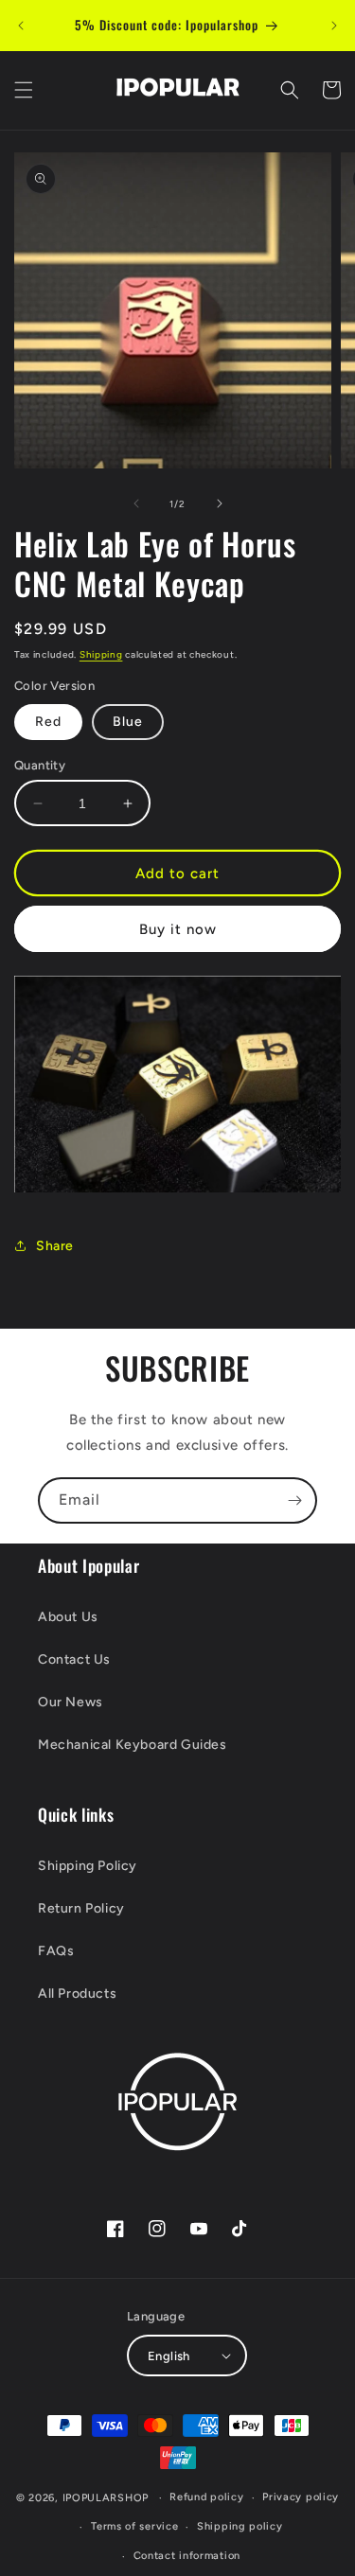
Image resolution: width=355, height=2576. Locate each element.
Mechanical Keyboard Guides (133, 1745)
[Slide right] (220, 503)
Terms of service (134, 2526)
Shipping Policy (88, 1866)
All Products (77, 1994)
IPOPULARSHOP (106, 2498)
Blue (128, 722)
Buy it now (178, 929)
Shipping (101, 654)
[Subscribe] (294, 1500)
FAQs (56, 1951)
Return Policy (81, 1908)
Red (48, 722)
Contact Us (74, 1659)
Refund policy (206, 2497)
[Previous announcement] (21, 26)
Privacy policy (301, 2497)
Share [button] (55, 1246)
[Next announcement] (334, 26)
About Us (68, 1617)
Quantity (40, 765)
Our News (71, 1702)
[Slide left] (136, 503)
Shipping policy (240, 2526)
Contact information (187, 2556)
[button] (24, 90)
